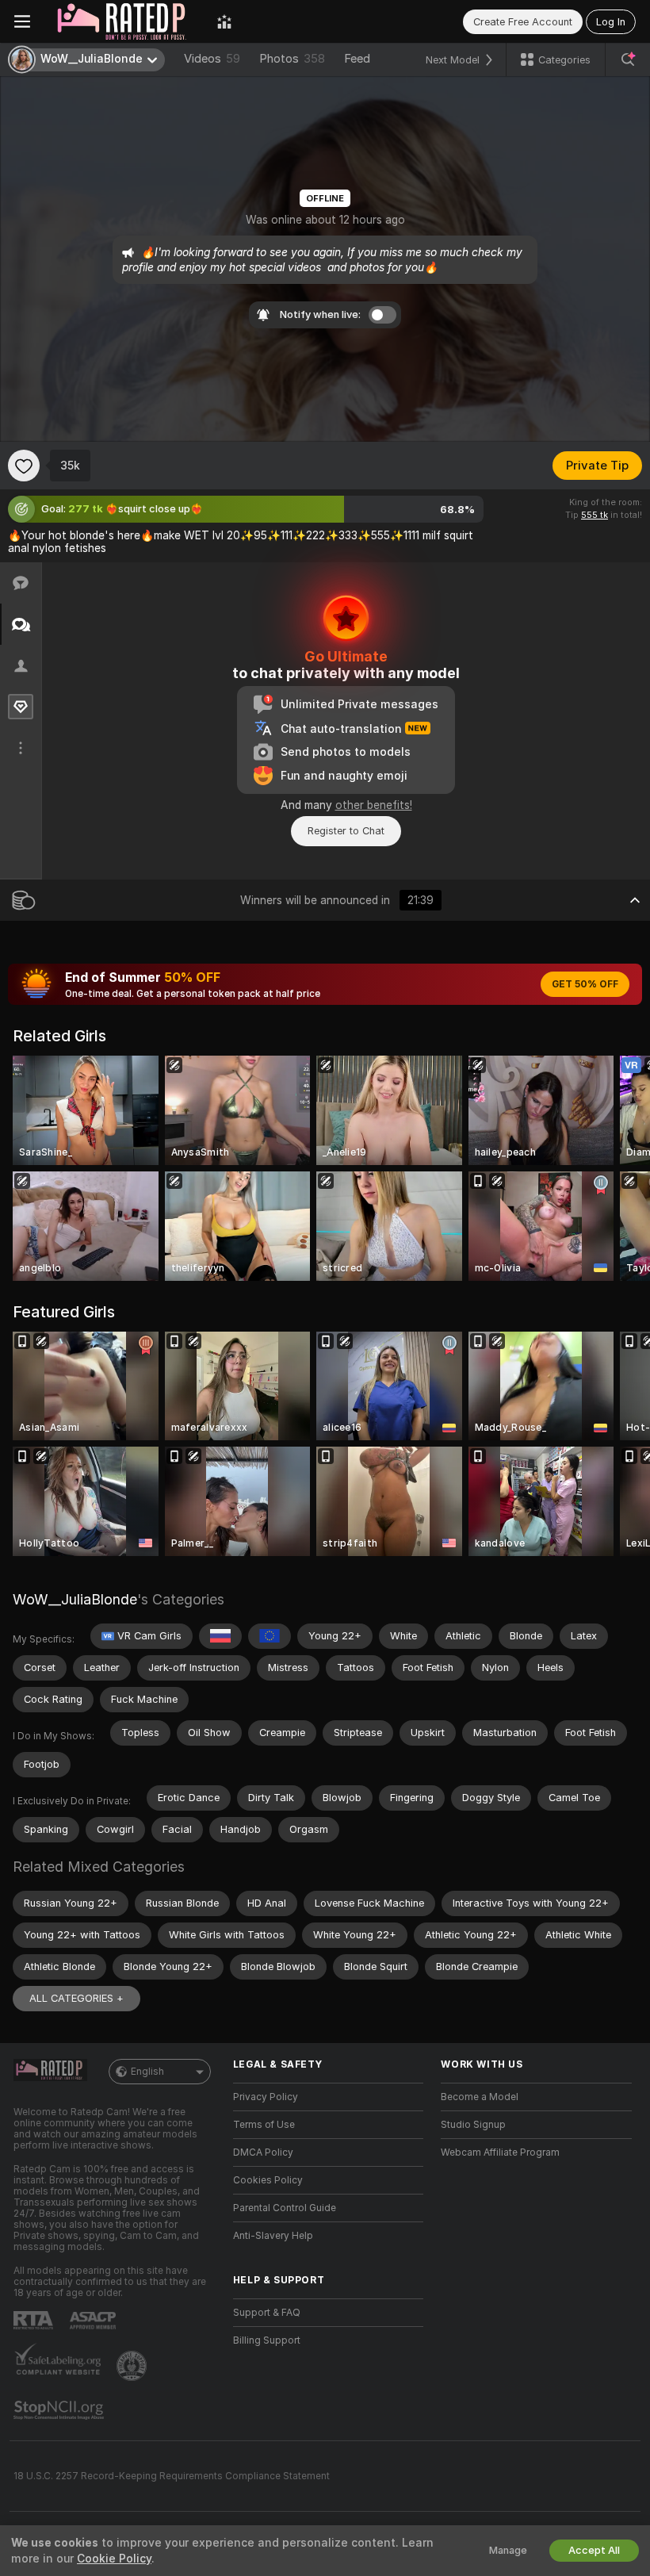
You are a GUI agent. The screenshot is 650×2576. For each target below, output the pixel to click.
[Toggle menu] (22, 21)
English (147, 2072)
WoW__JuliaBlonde (75, 1599)
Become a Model (480, 2097)
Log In (611, 22)
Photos (292, 59)
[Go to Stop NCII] (60, 2410)
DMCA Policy (263, 2152)
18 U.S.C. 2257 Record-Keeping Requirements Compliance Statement (172, 2476)
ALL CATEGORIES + (76, 1998)
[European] (270, 1636)
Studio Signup (473, 2125)
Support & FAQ (267, 2313)
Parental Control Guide (285, 2208)
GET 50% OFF (585, 984)
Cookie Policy (114, 2559)
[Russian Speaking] (220, 1636)
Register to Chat (346, 831)
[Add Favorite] (24, 466)
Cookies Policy (268, 2180)
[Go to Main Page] (124, 21)
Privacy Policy (266, 2097)
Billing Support (267, 2340)
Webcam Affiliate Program (500, 2152)
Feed (357, 59)
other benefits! (374, 805)
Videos (212, 59)
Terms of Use (264, 2125)
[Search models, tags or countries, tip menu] (628, 59)
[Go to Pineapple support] (133, 2366)
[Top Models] (224, 21)
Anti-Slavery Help (273, 2236)
